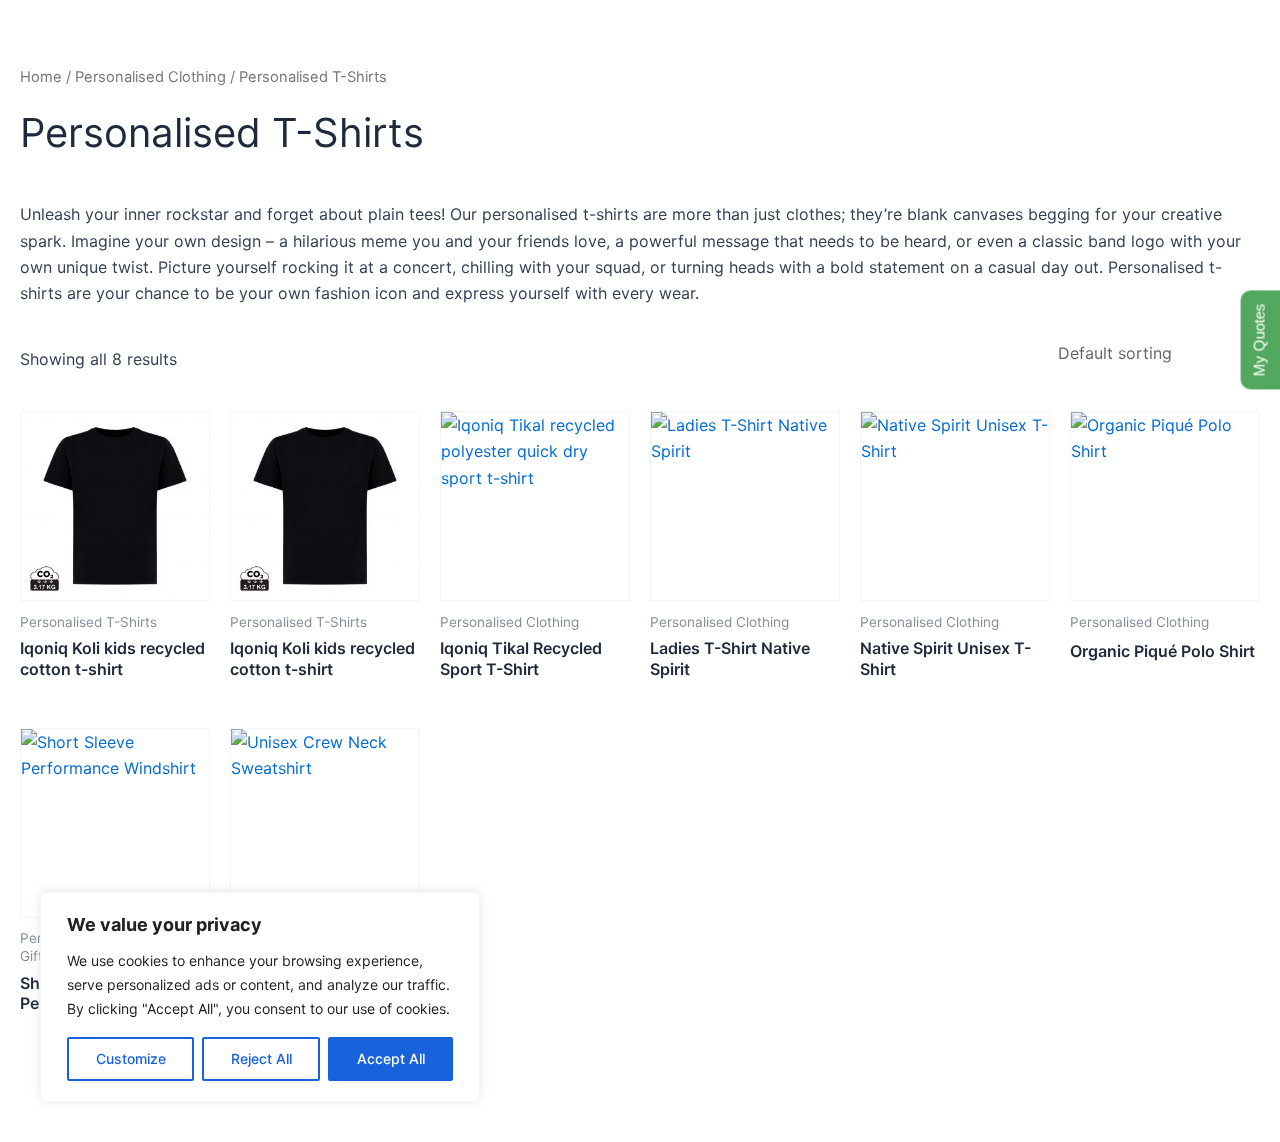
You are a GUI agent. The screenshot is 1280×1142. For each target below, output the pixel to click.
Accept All (391, 1058)
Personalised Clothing (150, 77)
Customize (131, 1058)
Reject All (261, 1058)
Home (41, 77)
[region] (260, 997)
